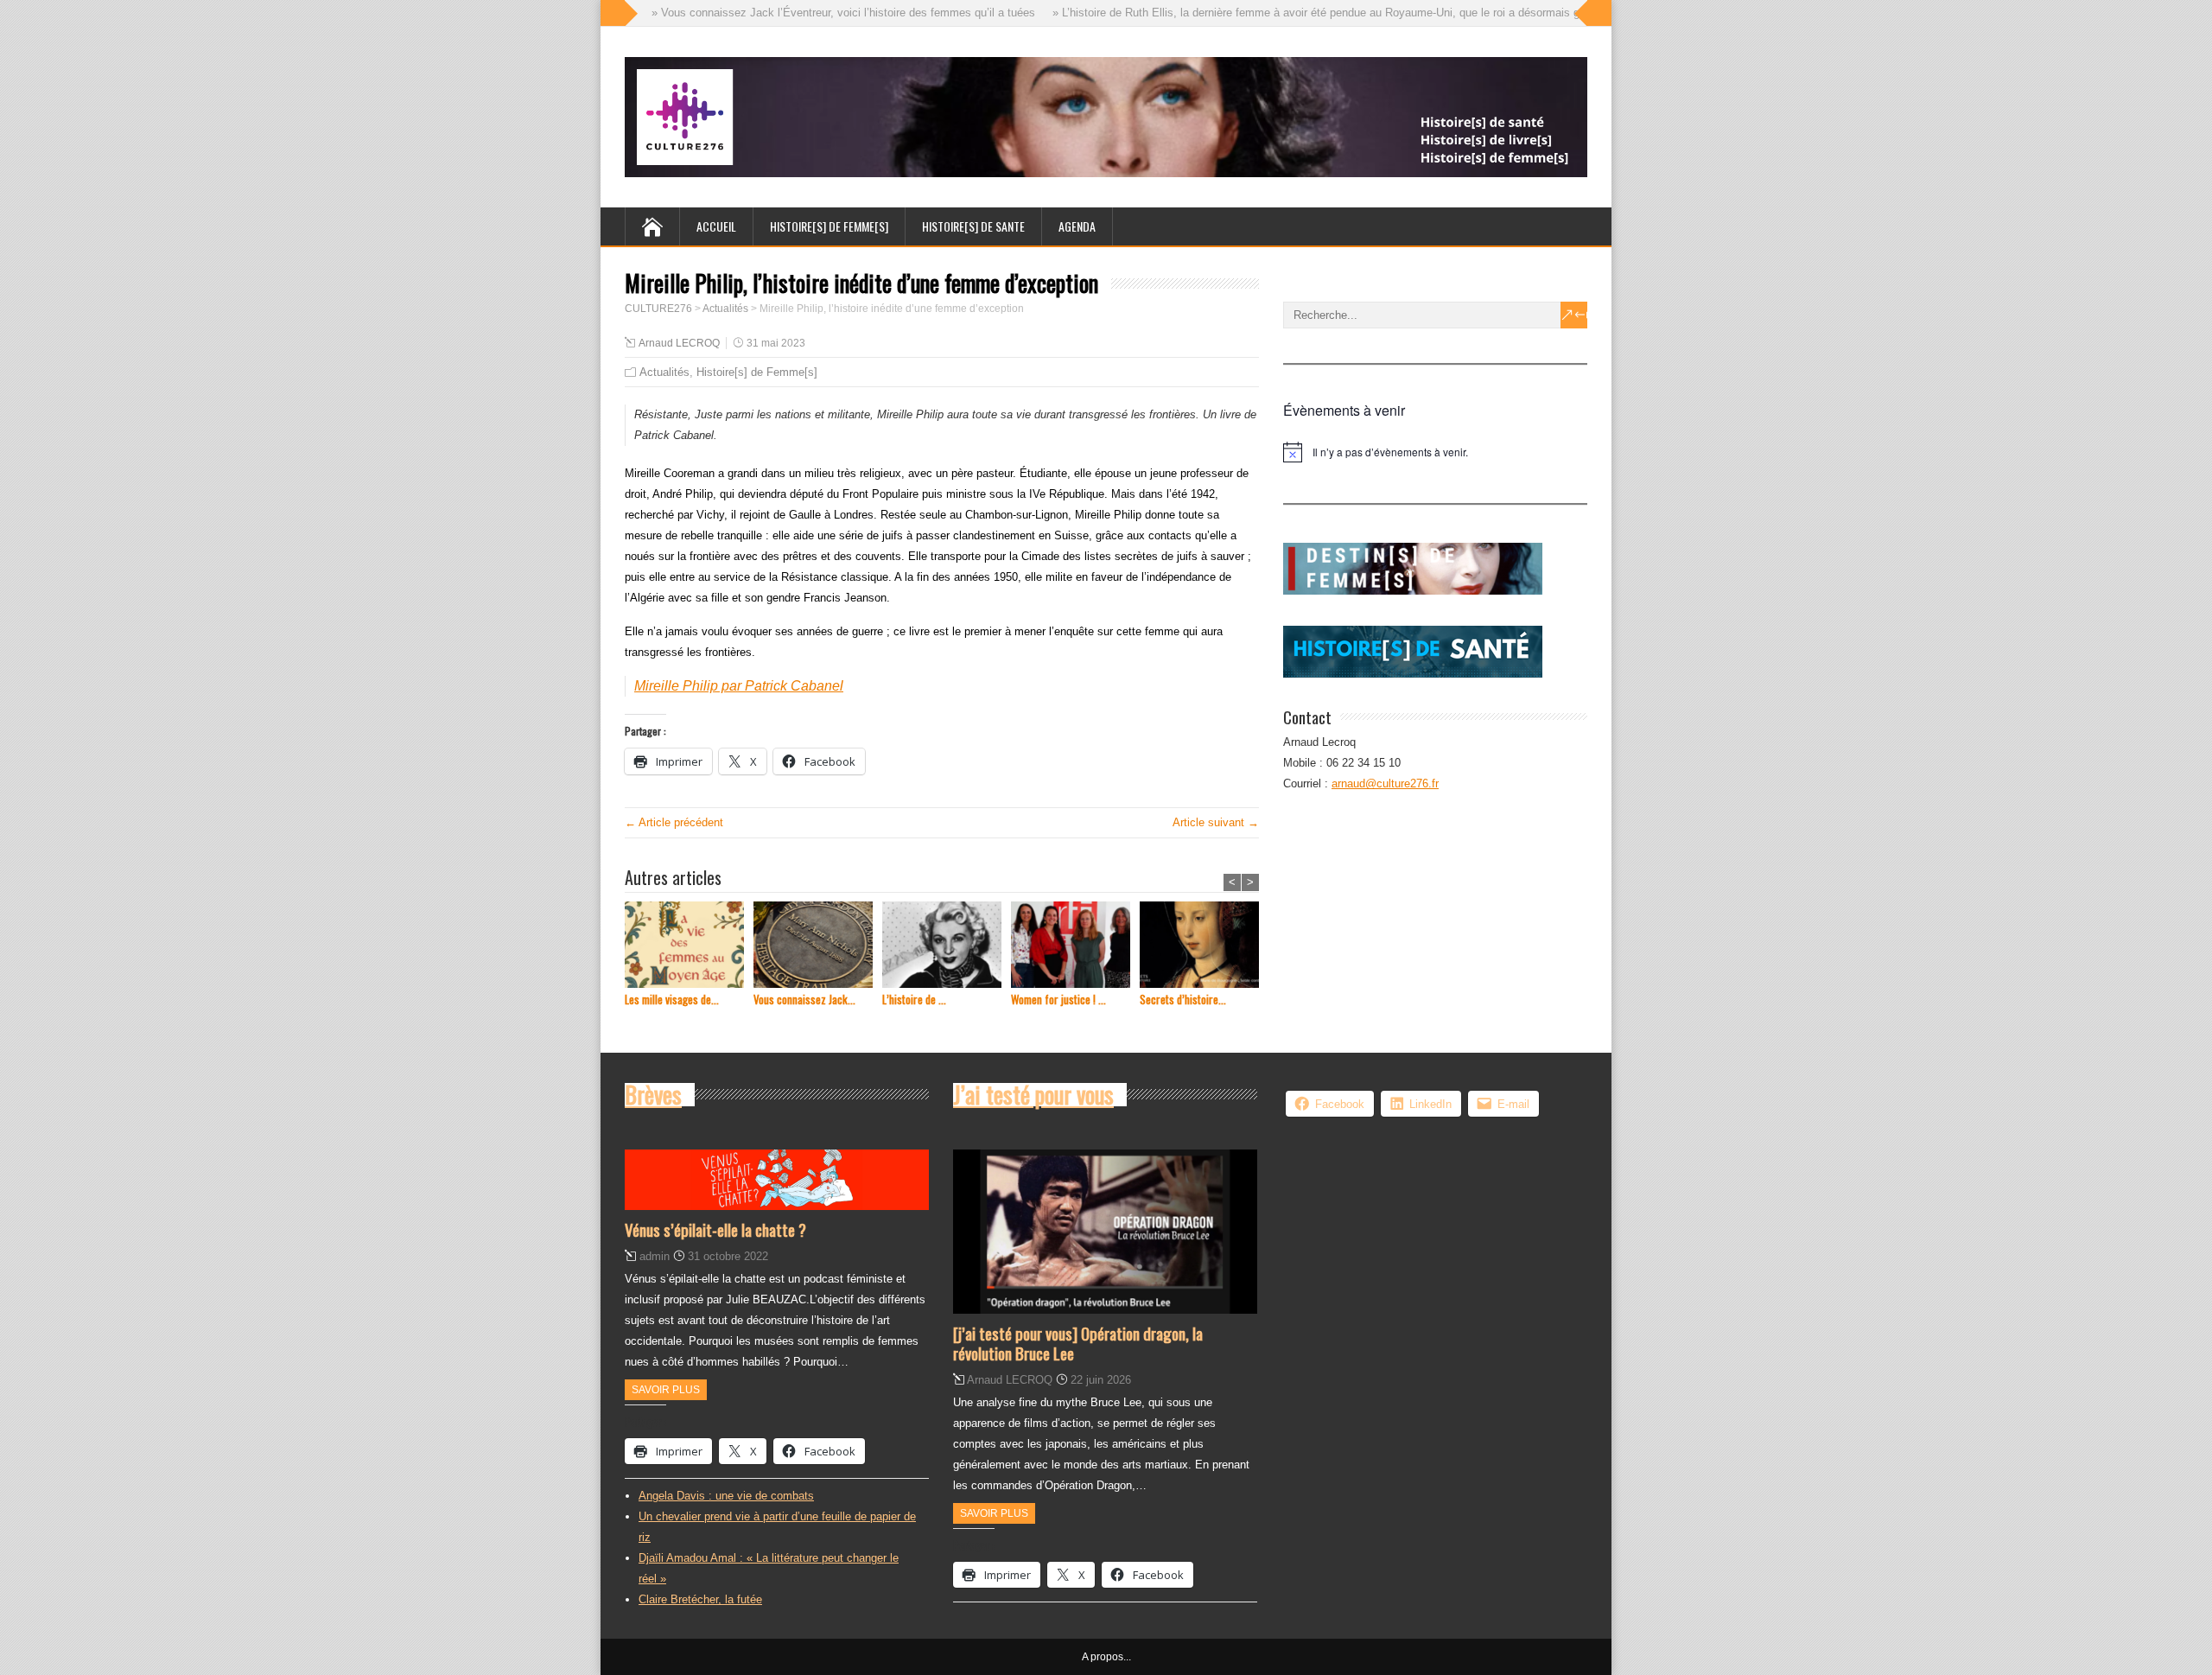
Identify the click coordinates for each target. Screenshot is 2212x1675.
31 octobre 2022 (728, 1256)
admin (655, 1256)
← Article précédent (674, 822)
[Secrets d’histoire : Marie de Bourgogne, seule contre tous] (1204, 947)
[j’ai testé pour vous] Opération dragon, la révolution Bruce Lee (1078, 1343)
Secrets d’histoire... (1183, 1000)
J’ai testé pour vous (1033, 1094)
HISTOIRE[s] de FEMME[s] (829, 226)
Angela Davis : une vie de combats (726, 1496)
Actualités (664, 372)
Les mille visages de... (672, 1000)
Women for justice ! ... (1058, 1000)
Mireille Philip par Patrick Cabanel (739, 686)
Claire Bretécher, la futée (700, 1599)
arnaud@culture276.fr (1385, 783)
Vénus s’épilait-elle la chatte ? (715, 1229)
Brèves (653, 1094)
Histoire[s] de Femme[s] (757, 372)
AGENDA (1077, 226)
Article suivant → (1216, 822)
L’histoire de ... (914, 1000)
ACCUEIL (716, 226)
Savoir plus (666, 1390)
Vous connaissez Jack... (804, 1000)
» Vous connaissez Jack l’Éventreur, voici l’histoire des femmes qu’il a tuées (807, 13)
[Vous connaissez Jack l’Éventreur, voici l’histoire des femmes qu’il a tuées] (818, 947)
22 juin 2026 (1101, 1380)
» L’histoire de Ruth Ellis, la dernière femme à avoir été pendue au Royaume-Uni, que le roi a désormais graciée (1295, 13)
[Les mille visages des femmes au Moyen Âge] (689, 947)
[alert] (1435, 452)
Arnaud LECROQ (679, 343)
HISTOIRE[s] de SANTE (973, 226)
